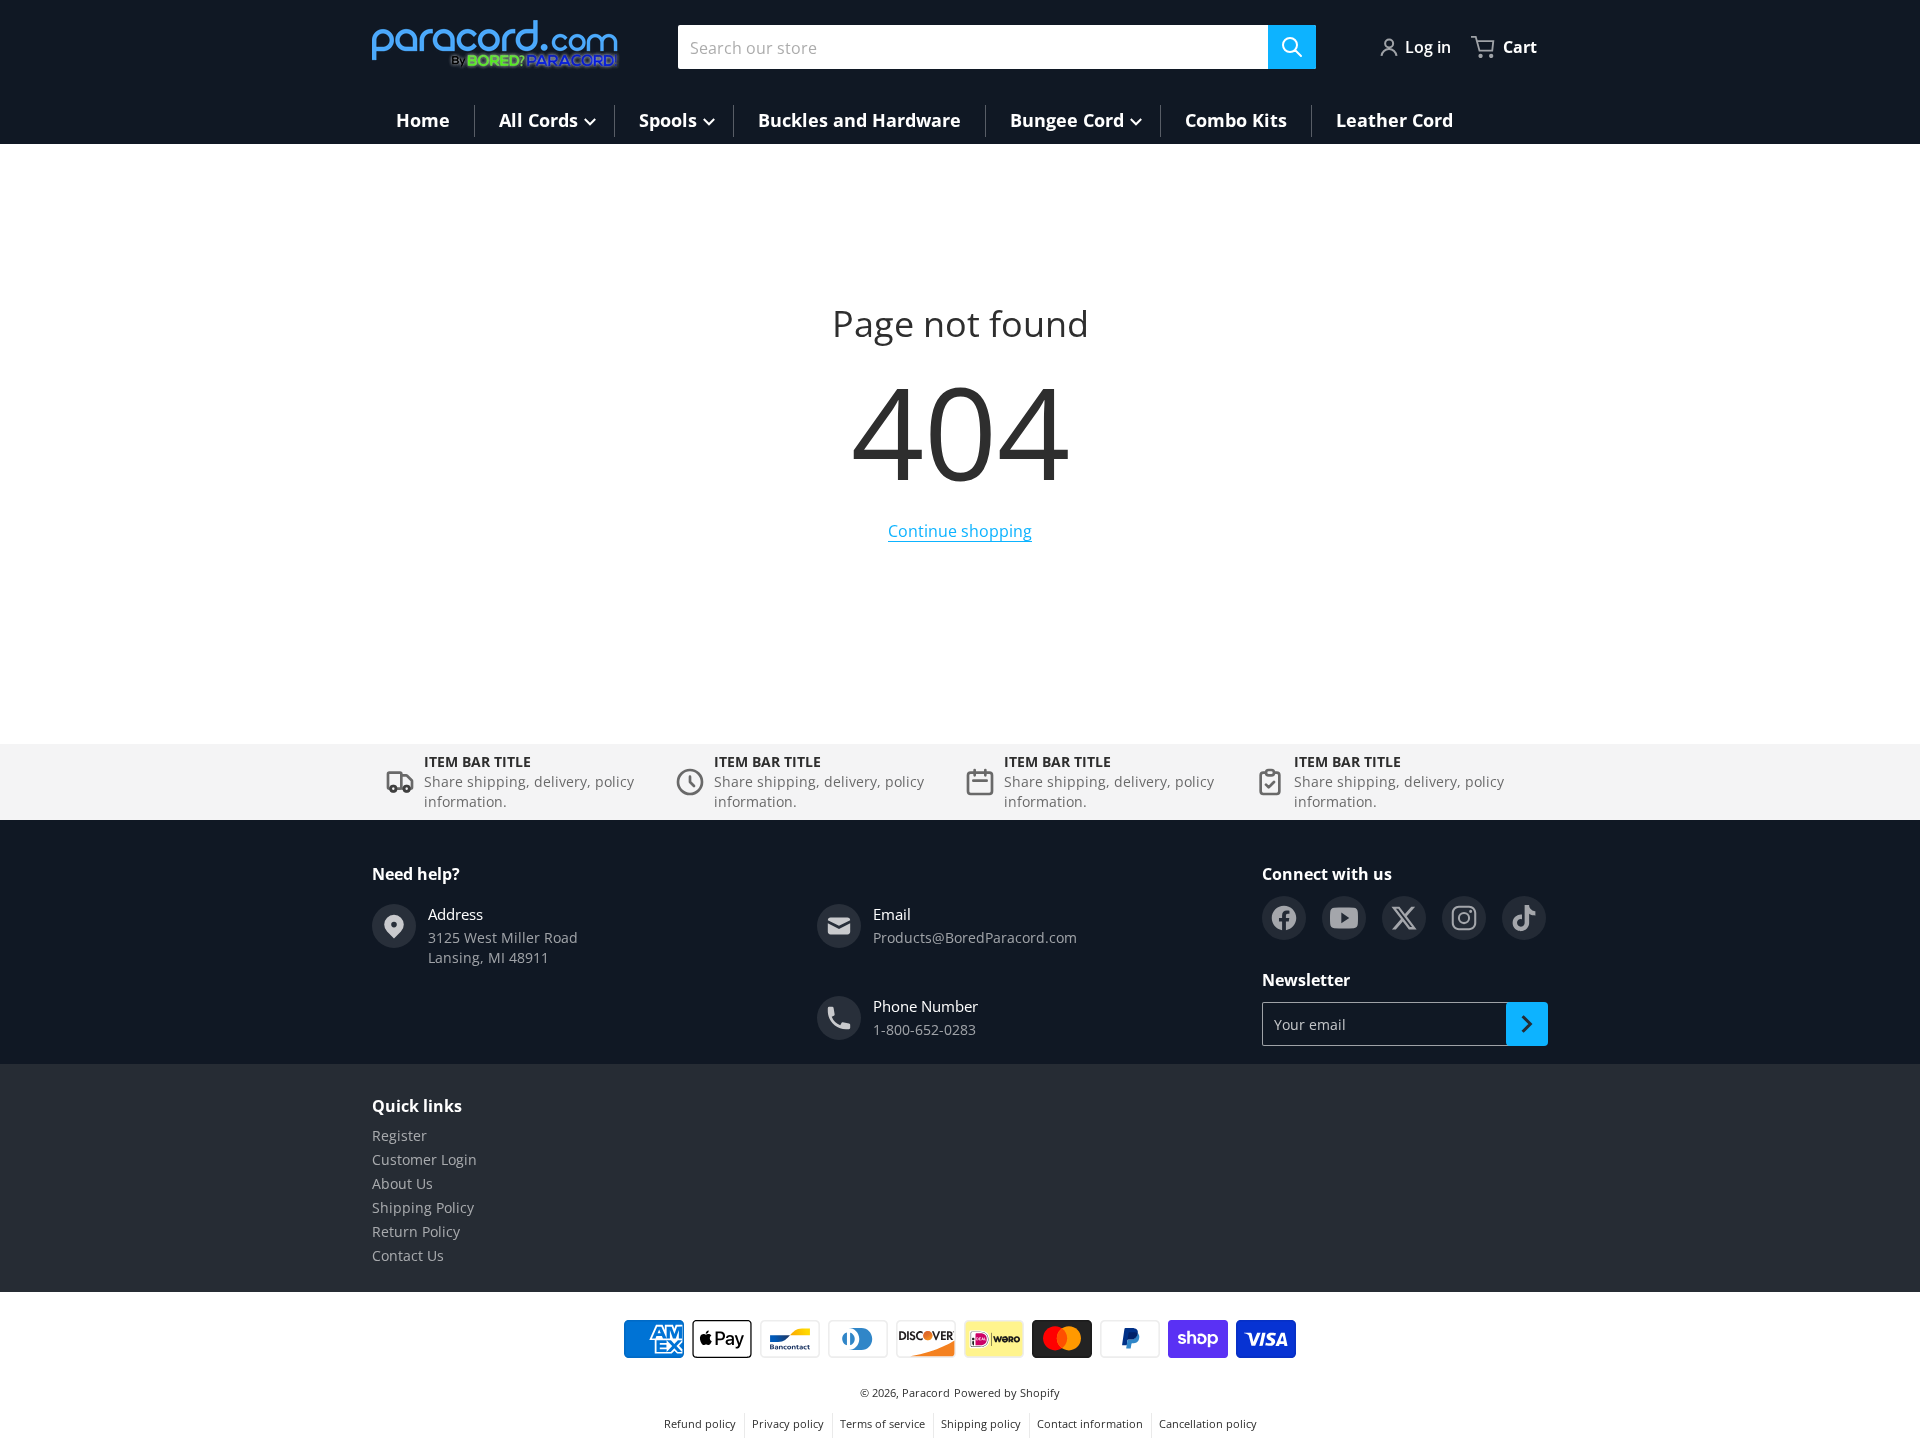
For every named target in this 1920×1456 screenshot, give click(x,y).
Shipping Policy (423, 1207)
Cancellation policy (1208, 1423)
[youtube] (1344, 918)
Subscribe (1527, 1024)
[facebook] (1284, 918)
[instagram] (1464, 918)
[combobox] (997, 47)
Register (399, 1135)
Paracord (926, 1392)
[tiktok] (1524, 918)
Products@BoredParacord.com (975, 937)
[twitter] (1404, 918)
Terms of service (882, 1423)
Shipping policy (981, 1423)
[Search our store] (1292, 47)
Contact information (1090, 1423)
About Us (402, 1183)
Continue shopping (960, 531)
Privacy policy (788, 1423)
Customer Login (424, 1159)
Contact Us (408, 1255)
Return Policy (416, 1231)
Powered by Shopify (1007, 1392)
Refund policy (700, 1423)
